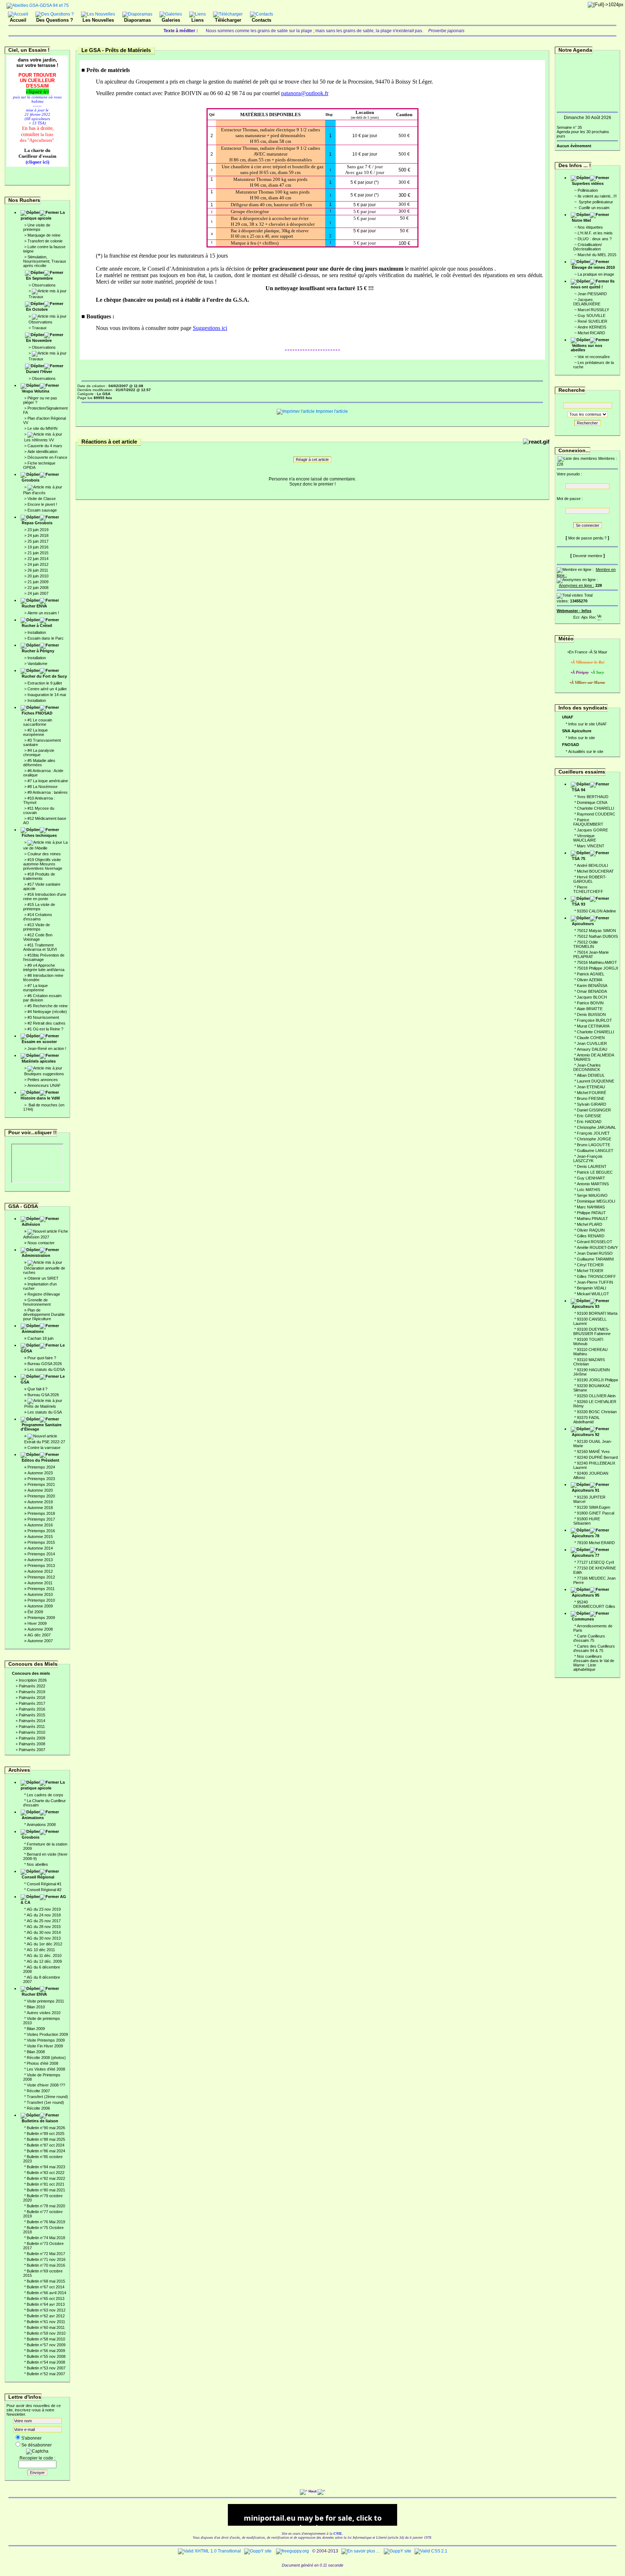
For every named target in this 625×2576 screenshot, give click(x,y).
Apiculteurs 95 (586, 1595)
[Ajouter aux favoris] (584, 616)
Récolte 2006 (38, 2108)
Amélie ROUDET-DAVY (597, 1247)
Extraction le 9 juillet (45, 683)
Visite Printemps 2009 (46, 2040)
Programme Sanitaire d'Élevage (41, 1427)
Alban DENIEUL (591, 1075)
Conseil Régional (38, 1877)
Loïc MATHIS (588, 1190)
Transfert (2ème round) (47, 2097)
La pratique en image (596, 274)
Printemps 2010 (41, 1600)
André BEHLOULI (592, 865)
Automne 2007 (40, 1641)
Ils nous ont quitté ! (593, 284)
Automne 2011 (40, 1583)
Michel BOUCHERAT (595, 871)
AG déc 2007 (39, 1635)
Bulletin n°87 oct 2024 (46, 2145)
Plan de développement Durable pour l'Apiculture (44, 1314)
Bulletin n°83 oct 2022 (46, 2173)
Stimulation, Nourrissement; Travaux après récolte (45, 261)
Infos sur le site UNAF (588, 724)
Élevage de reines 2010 (593, 267)
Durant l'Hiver (39, 372)
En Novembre (39, 340)
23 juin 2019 (38, 530)
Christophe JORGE (594, 1139)
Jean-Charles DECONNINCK (587, 1067)
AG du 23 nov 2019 (44, 1909)
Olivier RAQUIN (591, 1230)
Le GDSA (43, 1348)
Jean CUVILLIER (592, 1043)
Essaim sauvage (42, 510)
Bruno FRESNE (591, 1098)
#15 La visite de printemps (39, 907)
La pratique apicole (43, 215)
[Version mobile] (599, 616)
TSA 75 (579, 859)
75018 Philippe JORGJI (598, 968)
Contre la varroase (44, 1448)
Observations (44, 285)
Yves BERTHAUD (593, 797)
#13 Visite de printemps (37, 927)
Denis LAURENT (592, 1166)
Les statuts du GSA (45, 1412)
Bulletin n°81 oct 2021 (46, 2184)
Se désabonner (37, 2445)
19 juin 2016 (38, 547)
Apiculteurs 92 (586, 1435)
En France (578, 652)
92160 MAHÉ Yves (593, 1452)
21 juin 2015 (38, 553)
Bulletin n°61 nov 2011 (46, 2322)
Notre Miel (581, 220)
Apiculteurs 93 (586, 1306)
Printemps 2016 (41, 1531)
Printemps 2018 (41, 1513)
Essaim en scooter (39, 1042)
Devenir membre (588, 556)
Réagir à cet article (312, 459)
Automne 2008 (40, 1629)
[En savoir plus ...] (361, 2551)
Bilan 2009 (36, 2029)
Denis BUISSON (591, 1014)
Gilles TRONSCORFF (596, 1276)
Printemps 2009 (41, 1618)
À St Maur (599, 652)
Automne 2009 (40, 1606)
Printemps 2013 (41, 1565)
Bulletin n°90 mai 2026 (46, 2128)
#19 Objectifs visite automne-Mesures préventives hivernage (43, 864)
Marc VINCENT (591, 846)
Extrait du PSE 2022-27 (45, 1442)
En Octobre (37, 309)
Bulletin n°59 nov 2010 (46, 2333)
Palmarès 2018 (32, 1698)
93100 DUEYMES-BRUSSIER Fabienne (592, 1331)
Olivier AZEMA (590, 980)
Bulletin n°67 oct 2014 (46, 2287)
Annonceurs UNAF (44, 1085)
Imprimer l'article (331, 411)
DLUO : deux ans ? (595, 239)
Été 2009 (35, 1612)
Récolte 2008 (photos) (46, 2058)
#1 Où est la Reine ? (45, 1029)
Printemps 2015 (41, 1542)
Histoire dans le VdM (40, 1098)
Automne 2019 (40, 1502)
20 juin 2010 (38, 576)
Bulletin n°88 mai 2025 (46, 2139)
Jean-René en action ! (47, 1048)
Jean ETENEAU (591, 1087)
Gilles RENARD (591, 1236)
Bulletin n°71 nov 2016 (46, 2259)
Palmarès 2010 (32, 1732)
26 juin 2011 (38, 570)
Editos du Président (41, 1460)
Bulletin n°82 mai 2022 (46, 2178)
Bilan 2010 (36, 2007)
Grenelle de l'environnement (37, 1302)
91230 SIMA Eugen (594, 1507)
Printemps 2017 (41, 1519)
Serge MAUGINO (592, 1195)
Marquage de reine (44, 235)
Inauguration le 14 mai (47, 695)
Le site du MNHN (42, 428)
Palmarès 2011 (32, 1726)
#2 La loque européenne (35, 732)
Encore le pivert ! (42, 504)
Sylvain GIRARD (592, 1104)
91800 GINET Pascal (596, 1513)
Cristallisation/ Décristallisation (588, 247)
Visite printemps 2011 (45, 2001)
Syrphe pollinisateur (595, 202)
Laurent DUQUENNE (596, 1081)
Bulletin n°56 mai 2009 (46, 2351)
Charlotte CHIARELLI (596, 808)
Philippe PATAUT (591, 1213)
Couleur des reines (44, 854)
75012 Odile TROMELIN (586, 944)
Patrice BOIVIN (590, 1003)
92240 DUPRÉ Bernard (597, 1457)
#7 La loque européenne (35, 988)
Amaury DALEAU (592, 1049)
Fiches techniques (39, 835)
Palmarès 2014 (32, 1721)
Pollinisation (588, 190)
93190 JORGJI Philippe (598, 1380)
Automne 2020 (40, 1490)
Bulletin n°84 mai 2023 (46, 2167)
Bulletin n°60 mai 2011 (46, 2327)
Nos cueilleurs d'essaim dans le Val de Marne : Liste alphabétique (594, 1663)
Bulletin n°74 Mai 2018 (46, 2238)
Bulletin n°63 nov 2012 (46, 2310)
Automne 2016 (40, 1525)
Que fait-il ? (37, 1389)
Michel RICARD (591, 333)
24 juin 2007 (38, 593)
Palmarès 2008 (32, 1744)
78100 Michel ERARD (596, 1543)
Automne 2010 (40, 1594)
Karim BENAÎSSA (592, 986)
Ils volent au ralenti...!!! (597, 196)
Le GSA (43, 1379)
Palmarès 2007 (32, 1750)
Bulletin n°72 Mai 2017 (46, 2254)
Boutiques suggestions (44, 1074)
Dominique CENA (592, 802)
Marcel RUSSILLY (593, 310)
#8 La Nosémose (42, 787)
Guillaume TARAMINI (595, 1259)
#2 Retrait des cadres (46, 1023)
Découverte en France (47, 457)
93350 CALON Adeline (596, 911)
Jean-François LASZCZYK (588, 1158)
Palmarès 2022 (32, 1686)
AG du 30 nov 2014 (44, 1932)
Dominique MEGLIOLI (596, 1201)
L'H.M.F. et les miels (595, 233)
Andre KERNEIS (592, 327)
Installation (37, 632)
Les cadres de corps (45, 1795)
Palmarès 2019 (32, 1692)
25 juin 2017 (38, 541)
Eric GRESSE (589, 1116)
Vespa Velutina (35, 391)
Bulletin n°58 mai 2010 (46, 2339)
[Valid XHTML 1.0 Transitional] (209, 2551)
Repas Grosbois (37, 523)
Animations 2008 (41, 1825)
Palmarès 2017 (32, 1703)
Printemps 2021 (41, 1484)
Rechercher (587, 423)
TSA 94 (579, 790)
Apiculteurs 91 (586, 1490)
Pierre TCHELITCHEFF (588, 889)
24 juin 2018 (38, 535)
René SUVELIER (592, 321)
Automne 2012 (40, 1571)
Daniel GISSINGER (594, 1110)
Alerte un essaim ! (43, 613)
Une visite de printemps (37, 227)
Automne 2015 (40, 1537)
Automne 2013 (40, 1560)
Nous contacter (41, 1243)
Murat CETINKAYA (593, 1026)
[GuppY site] (258, 2551)
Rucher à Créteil (37, 626)
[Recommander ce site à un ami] (592, 616)
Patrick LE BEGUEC (595, 1172)
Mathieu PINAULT (592, 1219)
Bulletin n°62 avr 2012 (46, 2316)
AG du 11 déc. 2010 (44, 1956)
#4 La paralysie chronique (39, 753)
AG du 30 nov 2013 (44, 1938)
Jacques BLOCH (592, 997)
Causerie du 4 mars (45, 446)
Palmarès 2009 (32, 1738)
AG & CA (43, 1899)
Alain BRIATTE (590, 1009)
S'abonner (31, 2438)
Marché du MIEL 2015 (597, 255)
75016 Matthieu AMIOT (597, 962)
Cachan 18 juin (41, 1338)
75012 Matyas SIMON (596, 931)
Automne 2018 (40, 1508)
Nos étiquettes (590, 227)
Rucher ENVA (34, 606)
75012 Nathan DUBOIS (597, 936)
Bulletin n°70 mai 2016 (46, 2265)
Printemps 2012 (41, 1577)
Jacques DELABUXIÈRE (587, 302)
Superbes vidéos (588, 183)
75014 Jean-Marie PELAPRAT (591, 954)
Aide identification (42, 452)
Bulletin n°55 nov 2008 (46, 2356)
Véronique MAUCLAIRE (585, 838)
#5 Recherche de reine (48, 1006)
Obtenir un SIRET (43, 1278)
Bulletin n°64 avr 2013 (46, 2304)
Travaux (36, 297)
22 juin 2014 (38, 559)
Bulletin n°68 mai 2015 (46, 2281)
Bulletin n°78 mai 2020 (46, 2206)
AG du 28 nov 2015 (44, 1927)
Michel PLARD (590, 1224)
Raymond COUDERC (596, 814)
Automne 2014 (40, 1548)
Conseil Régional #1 (44, 1884)
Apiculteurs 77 (586, 1555)
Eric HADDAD (589, 1122)
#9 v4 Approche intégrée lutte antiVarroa (44, 967)
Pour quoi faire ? (42, 1358)
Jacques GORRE (592, 830)
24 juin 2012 (38, 564)
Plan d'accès (34, 493)
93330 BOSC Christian (597, 1412)
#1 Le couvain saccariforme (38, 722)
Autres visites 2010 (44, 2013)
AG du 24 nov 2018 (44, 1915)
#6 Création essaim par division (42, 998)
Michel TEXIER (590, 1271)
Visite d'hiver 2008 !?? (46, 2085)
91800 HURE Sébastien (587, 1521)
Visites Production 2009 (47, 2034)
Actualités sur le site (586, 751)
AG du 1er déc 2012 (44, 1944)
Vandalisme (37, 664)
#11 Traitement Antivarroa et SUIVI (40, 947)
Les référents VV (39, 440)
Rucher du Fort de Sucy (44, 676)
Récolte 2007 (38, 2091)
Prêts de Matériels (40, 1406)
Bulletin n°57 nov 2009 (46, 2345)
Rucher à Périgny (38, 651)
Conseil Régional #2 (44, 1890)
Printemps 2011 (41, 1589)
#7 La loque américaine (48, 781)
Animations (33, 1331)
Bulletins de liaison (40, 2121)
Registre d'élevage (44, 1294)
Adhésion (31, 1224)
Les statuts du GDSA (46, 1369)
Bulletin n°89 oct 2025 (46, 2134)
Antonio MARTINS (593, 1184)
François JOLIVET (593, 1133)
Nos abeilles (37, 1864)
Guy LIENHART (591, 1178)
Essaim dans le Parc (46, 638)
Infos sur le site (582, 738)
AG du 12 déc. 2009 (44, 1961)
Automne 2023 (40, 1473)
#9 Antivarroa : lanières (48, 792)
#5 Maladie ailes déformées (39, 763)
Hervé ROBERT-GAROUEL (590, 879)
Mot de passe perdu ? (587, 538)
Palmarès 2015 (32, 1715)
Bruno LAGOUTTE (594, 1145)
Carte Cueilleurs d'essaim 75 (589, 1638)
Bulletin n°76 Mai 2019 (46, 2222)
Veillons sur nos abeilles (586, 348)
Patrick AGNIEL (591, 974)
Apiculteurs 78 (586, 1536)
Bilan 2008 (36, 2052)
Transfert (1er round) (45, 2102)
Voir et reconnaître (594, 357)
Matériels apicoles (39, 1061)
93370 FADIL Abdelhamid (586, 1420)
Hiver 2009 (37, 1623)
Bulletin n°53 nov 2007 (46, 2368)
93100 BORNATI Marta (597, 1313)
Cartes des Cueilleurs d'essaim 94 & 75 (594, 1648)
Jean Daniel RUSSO (595, 1253)
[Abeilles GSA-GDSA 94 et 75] (38, 5)
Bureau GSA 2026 (43, 1395)
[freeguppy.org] (293, 2551)
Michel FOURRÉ (592, 1093)
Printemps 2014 (41, 1554)
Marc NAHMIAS (591, 1207)
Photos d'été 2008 (42, 2063)
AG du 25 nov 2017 (44, 1921)
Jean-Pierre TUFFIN (595, 1282)
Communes (583, 1619)
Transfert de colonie (45, 241)
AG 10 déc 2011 (41, 1950)
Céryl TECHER (590, 1265)
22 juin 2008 (38, 588)
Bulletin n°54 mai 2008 (46, 2362)
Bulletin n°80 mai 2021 (46, 2190)
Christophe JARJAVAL (596, 1127)
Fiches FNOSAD (37, 713)
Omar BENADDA (592, 991)
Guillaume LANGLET (595, 1151)
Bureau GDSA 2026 (45, 1364)
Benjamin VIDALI (592, 1288)
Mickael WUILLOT (593, 1294)
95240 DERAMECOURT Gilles (594, 1604)
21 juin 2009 (38, 582)
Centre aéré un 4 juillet (47, 689)
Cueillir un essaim (594, 208)
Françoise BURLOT (594, 1020)
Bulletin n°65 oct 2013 (46, 2299)
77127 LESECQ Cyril (595, 1562)
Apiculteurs (583, 924)
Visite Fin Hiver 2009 (45, 2046)
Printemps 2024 (41, 1467)
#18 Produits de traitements (39, 876)
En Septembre (39, 278)
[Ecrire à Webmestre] (577, 616)
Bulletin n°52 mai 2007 (46, 2374)
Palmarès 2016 (32, 1709)
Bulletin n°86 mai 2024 (46, 2151)
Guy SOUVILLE (592, 315)
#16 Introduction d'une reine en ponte (45, 897)
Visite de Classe (42, 499)
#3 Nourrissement (43, 1017)
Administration (36, 1255)
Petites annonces (43, 1080)
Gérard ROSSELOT (595, 1242)
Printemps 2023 (41, 1479)
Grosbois (31, 480)
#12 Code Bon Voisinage (38, 937)
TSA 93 (579, 904)
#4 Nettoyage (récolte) (47, 1012)
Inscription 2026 (33, 1680)
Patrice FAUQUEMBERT (588, 822)
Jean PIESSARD (592, 294)
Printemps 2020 (41, 1496)
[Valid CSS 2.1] (430, 2551)
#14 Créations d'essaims (38, 917)
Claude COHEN (591, 1038)
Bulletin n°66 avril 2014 (46, 2293)
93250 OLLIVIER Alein (596, 1396)
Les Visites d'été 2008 (46, 2069)
